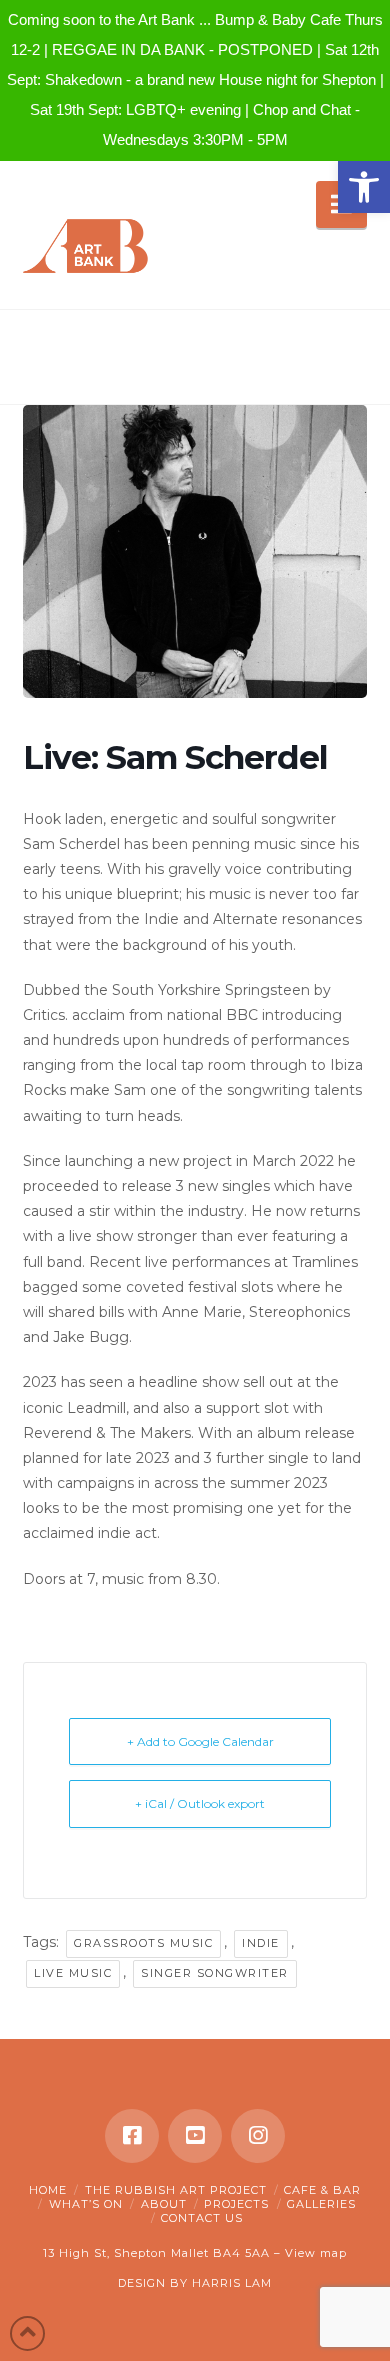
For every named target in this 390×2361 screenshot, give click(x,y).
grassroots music (143, 1943)
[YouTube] (195, 2136)
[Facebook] (132, 2136)
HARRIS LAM (232, 2283)
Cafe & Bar (322, 2190)
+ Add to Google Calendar (200, 1741)
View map (316, 2253)
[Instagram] (258, 2136)
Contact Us (202, 2218)
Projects (236, 2204)
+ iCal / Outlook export (200, 1803)
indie (261, 1943)
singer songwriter (215, 1973)
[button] (364, 187)
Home (48, 2190)
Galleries (321, 2204)
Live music (73, 1973)
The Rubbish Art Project (176, 2190)
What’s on (86, 2204)
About (164, 2204)
